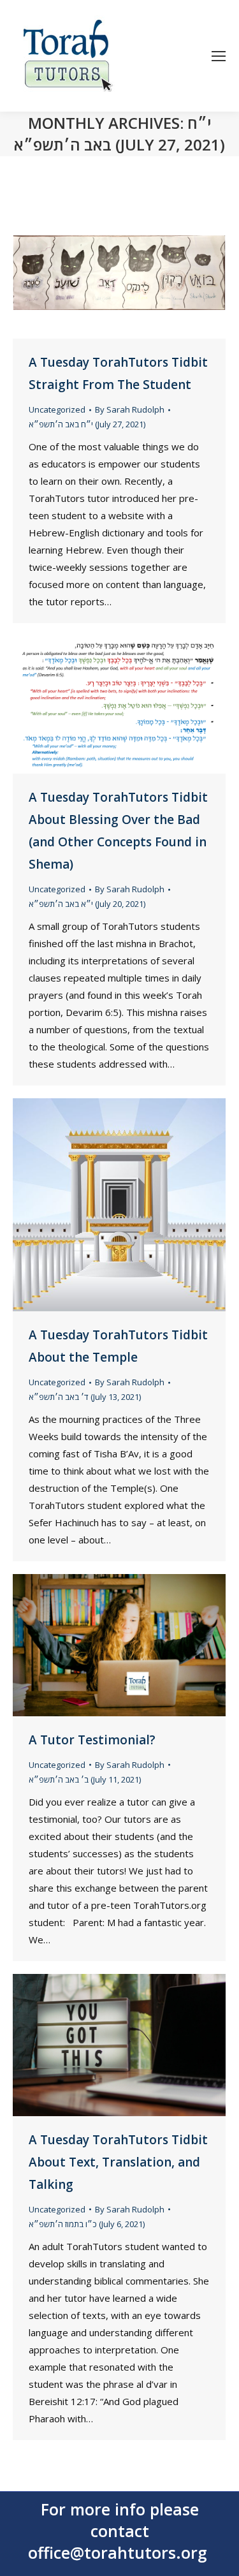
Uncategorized (57, 409)
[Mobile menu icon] (219, 56)
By (130, 409)
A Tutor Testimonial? (92, 1740)
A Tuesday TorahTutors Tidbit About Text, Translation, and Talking (118, 2162)
